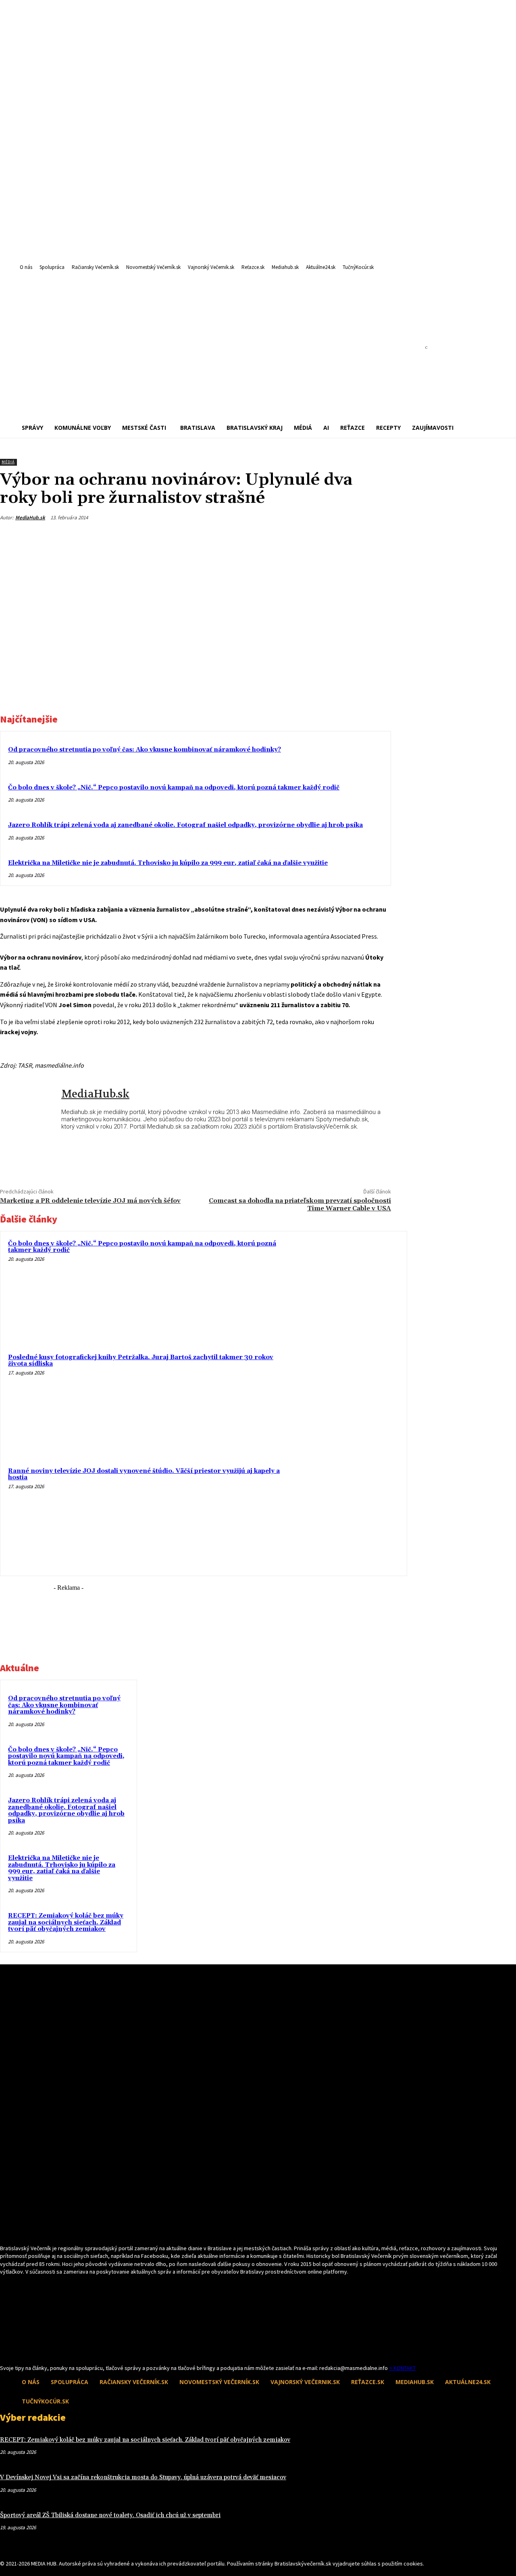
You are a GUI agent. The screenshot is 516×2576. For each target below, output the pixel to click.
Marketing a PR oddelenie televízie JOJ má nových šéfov (90, 1201)
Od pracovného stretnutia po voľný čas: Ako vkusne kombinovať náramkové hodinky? (145, 750)
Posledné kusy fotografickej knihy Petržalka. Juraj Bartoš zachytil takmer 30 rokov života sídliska (141, 1361)
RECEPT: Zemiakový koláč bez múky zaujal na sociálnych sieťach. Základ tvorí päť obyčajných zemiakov (66, 1922)
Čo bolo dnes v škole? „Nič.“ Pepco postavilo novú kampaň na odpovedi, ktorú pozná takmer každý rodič (174, 788)
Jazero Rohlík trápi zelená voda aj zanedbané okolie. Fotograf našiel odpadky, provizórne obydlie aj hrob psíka (185, 825)
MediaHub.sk (30, 517)
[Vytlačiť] (348, 537)
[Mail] (19, 2349)
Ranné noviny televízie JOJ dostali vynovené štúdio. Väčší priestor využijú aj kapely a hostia (144, 1474)
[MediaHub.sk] (31, 1111)
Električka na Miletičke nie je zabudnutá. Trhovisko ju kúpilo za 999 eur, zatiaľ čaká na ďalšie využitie (168, 863)
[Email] (319, 537)
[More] (377, 537)
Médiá (8, 462)
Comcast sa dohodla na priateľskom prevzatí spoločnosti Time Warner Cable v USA (300, 1205)
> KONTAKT (402, 2368)
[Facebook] (290, 537)
